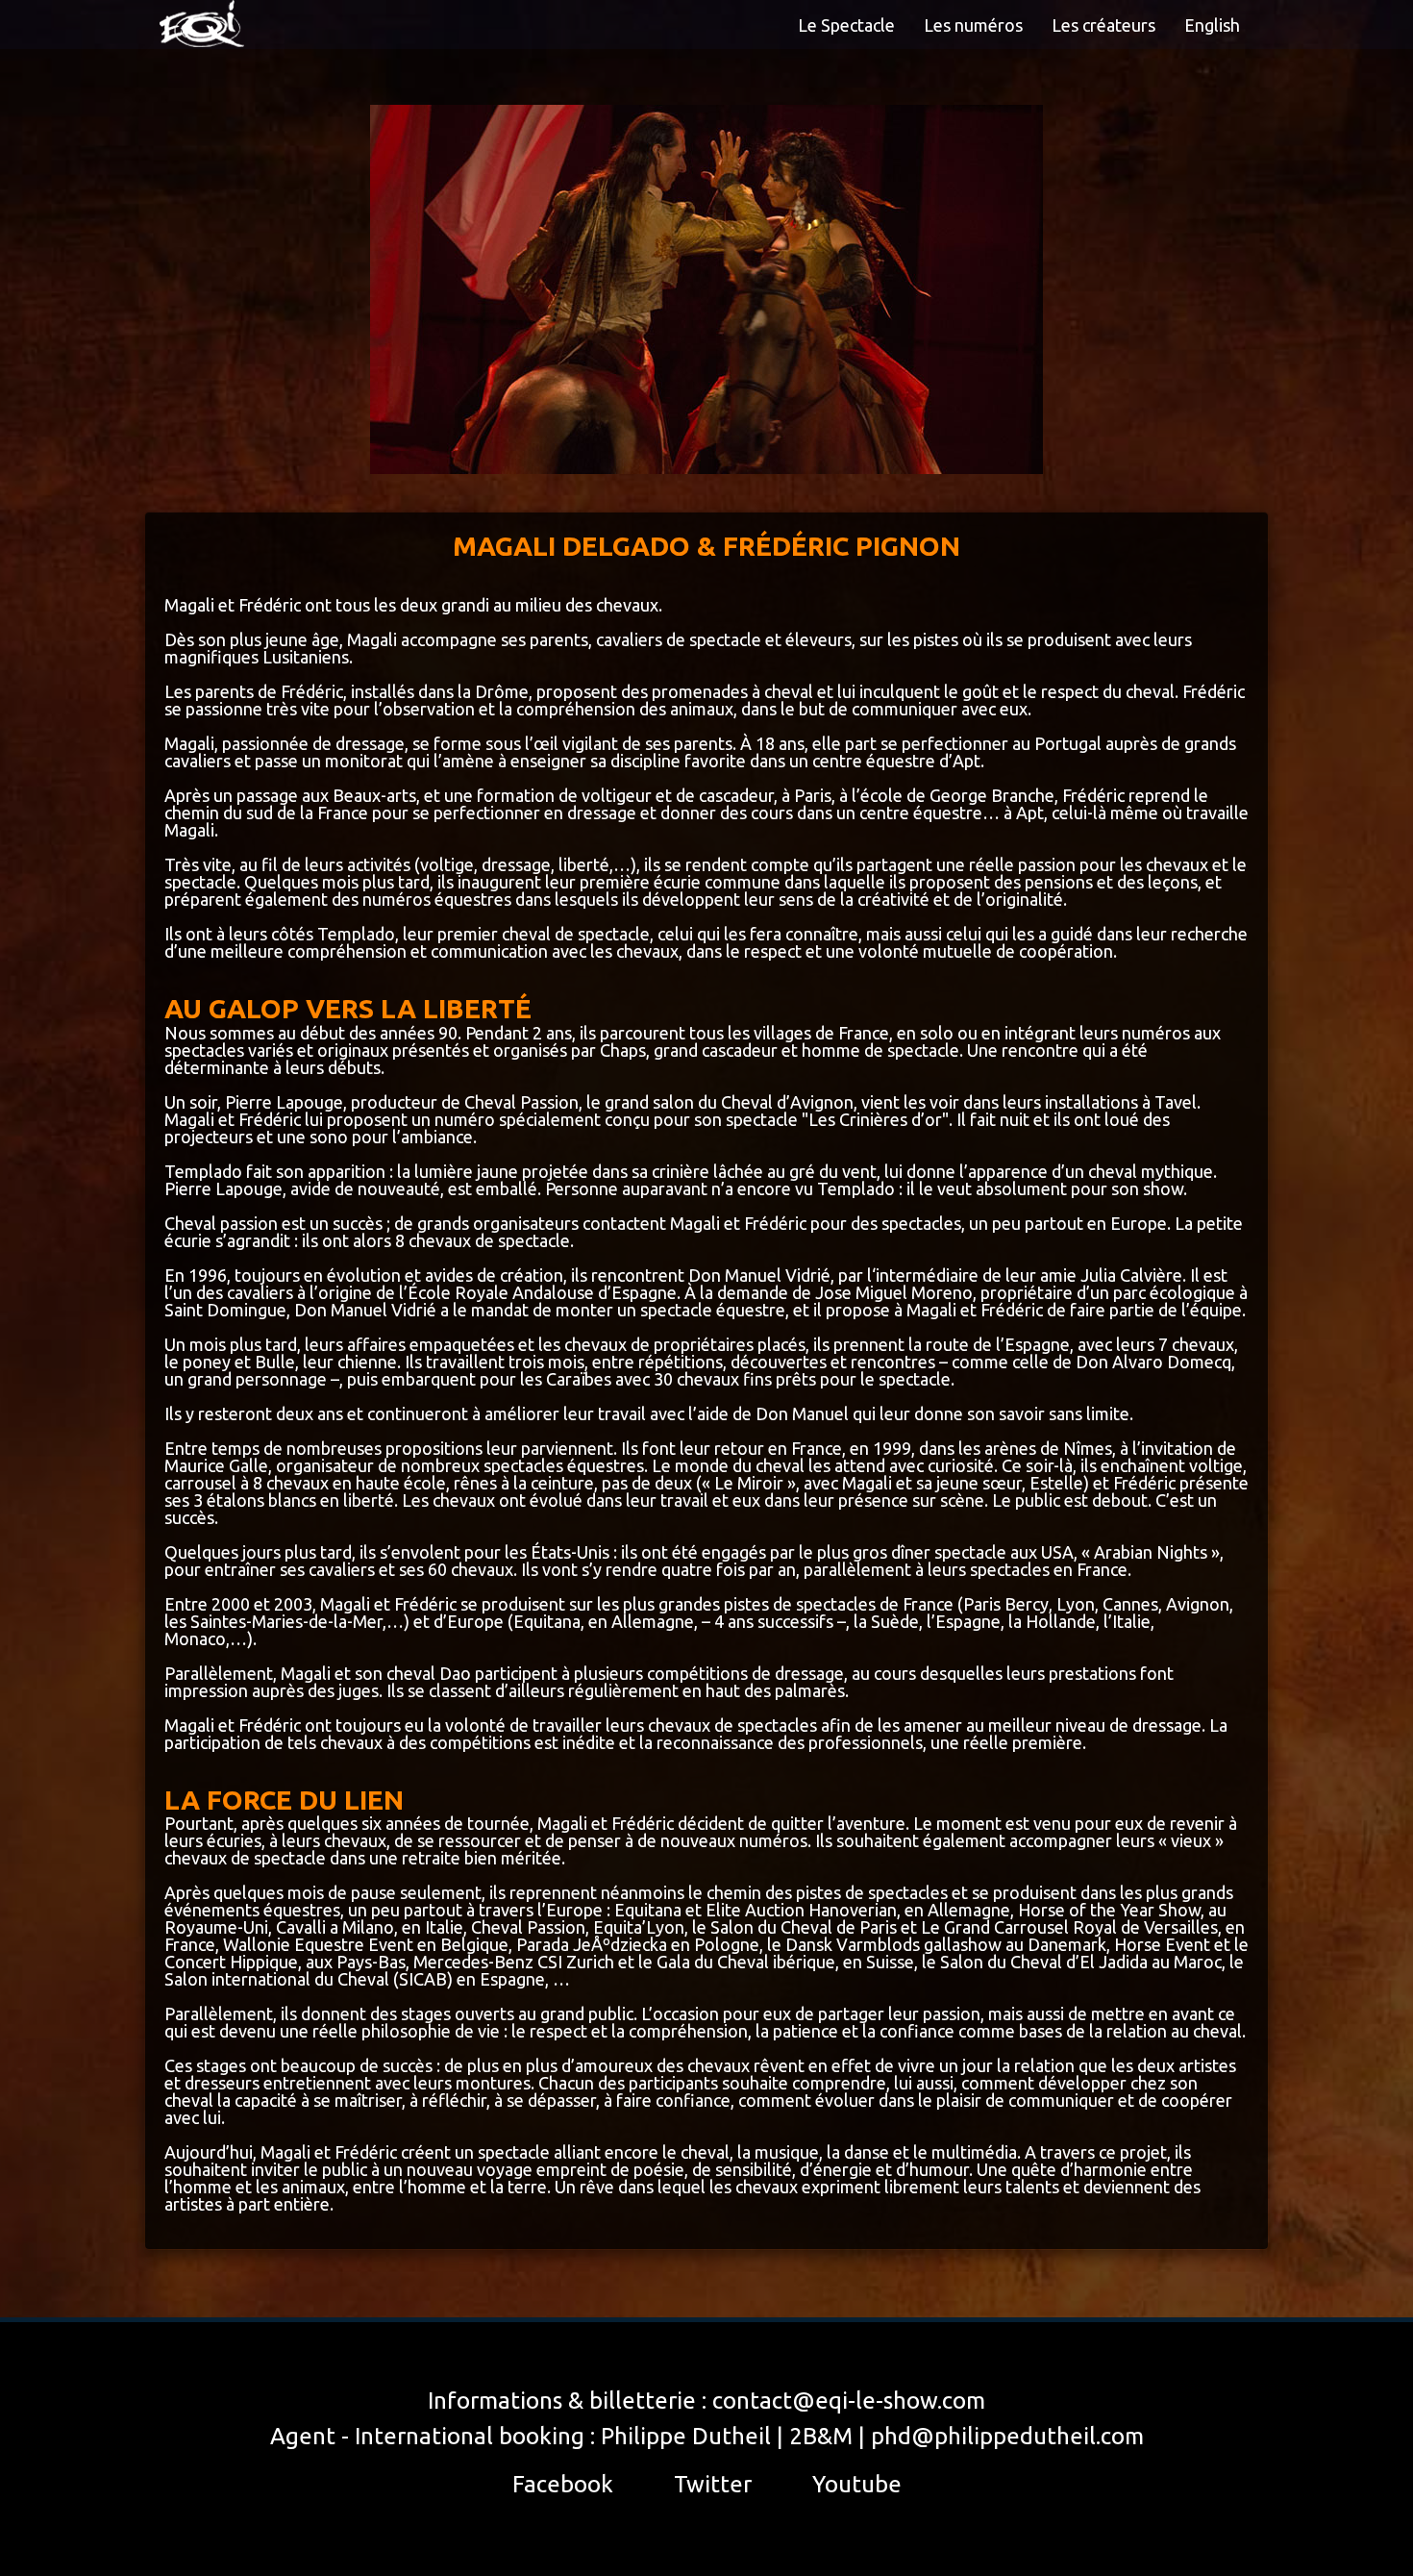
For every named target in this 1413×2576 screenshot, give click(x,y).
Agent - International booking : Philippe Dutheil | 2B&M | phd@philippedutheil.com (707, 2436)
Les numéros (973, 25)
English (1212, 25)
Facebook (563, 2484)
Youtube (857, 2484)
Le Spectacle (846, 25)
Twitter (713, 2484)
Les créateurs (1103, 25)
